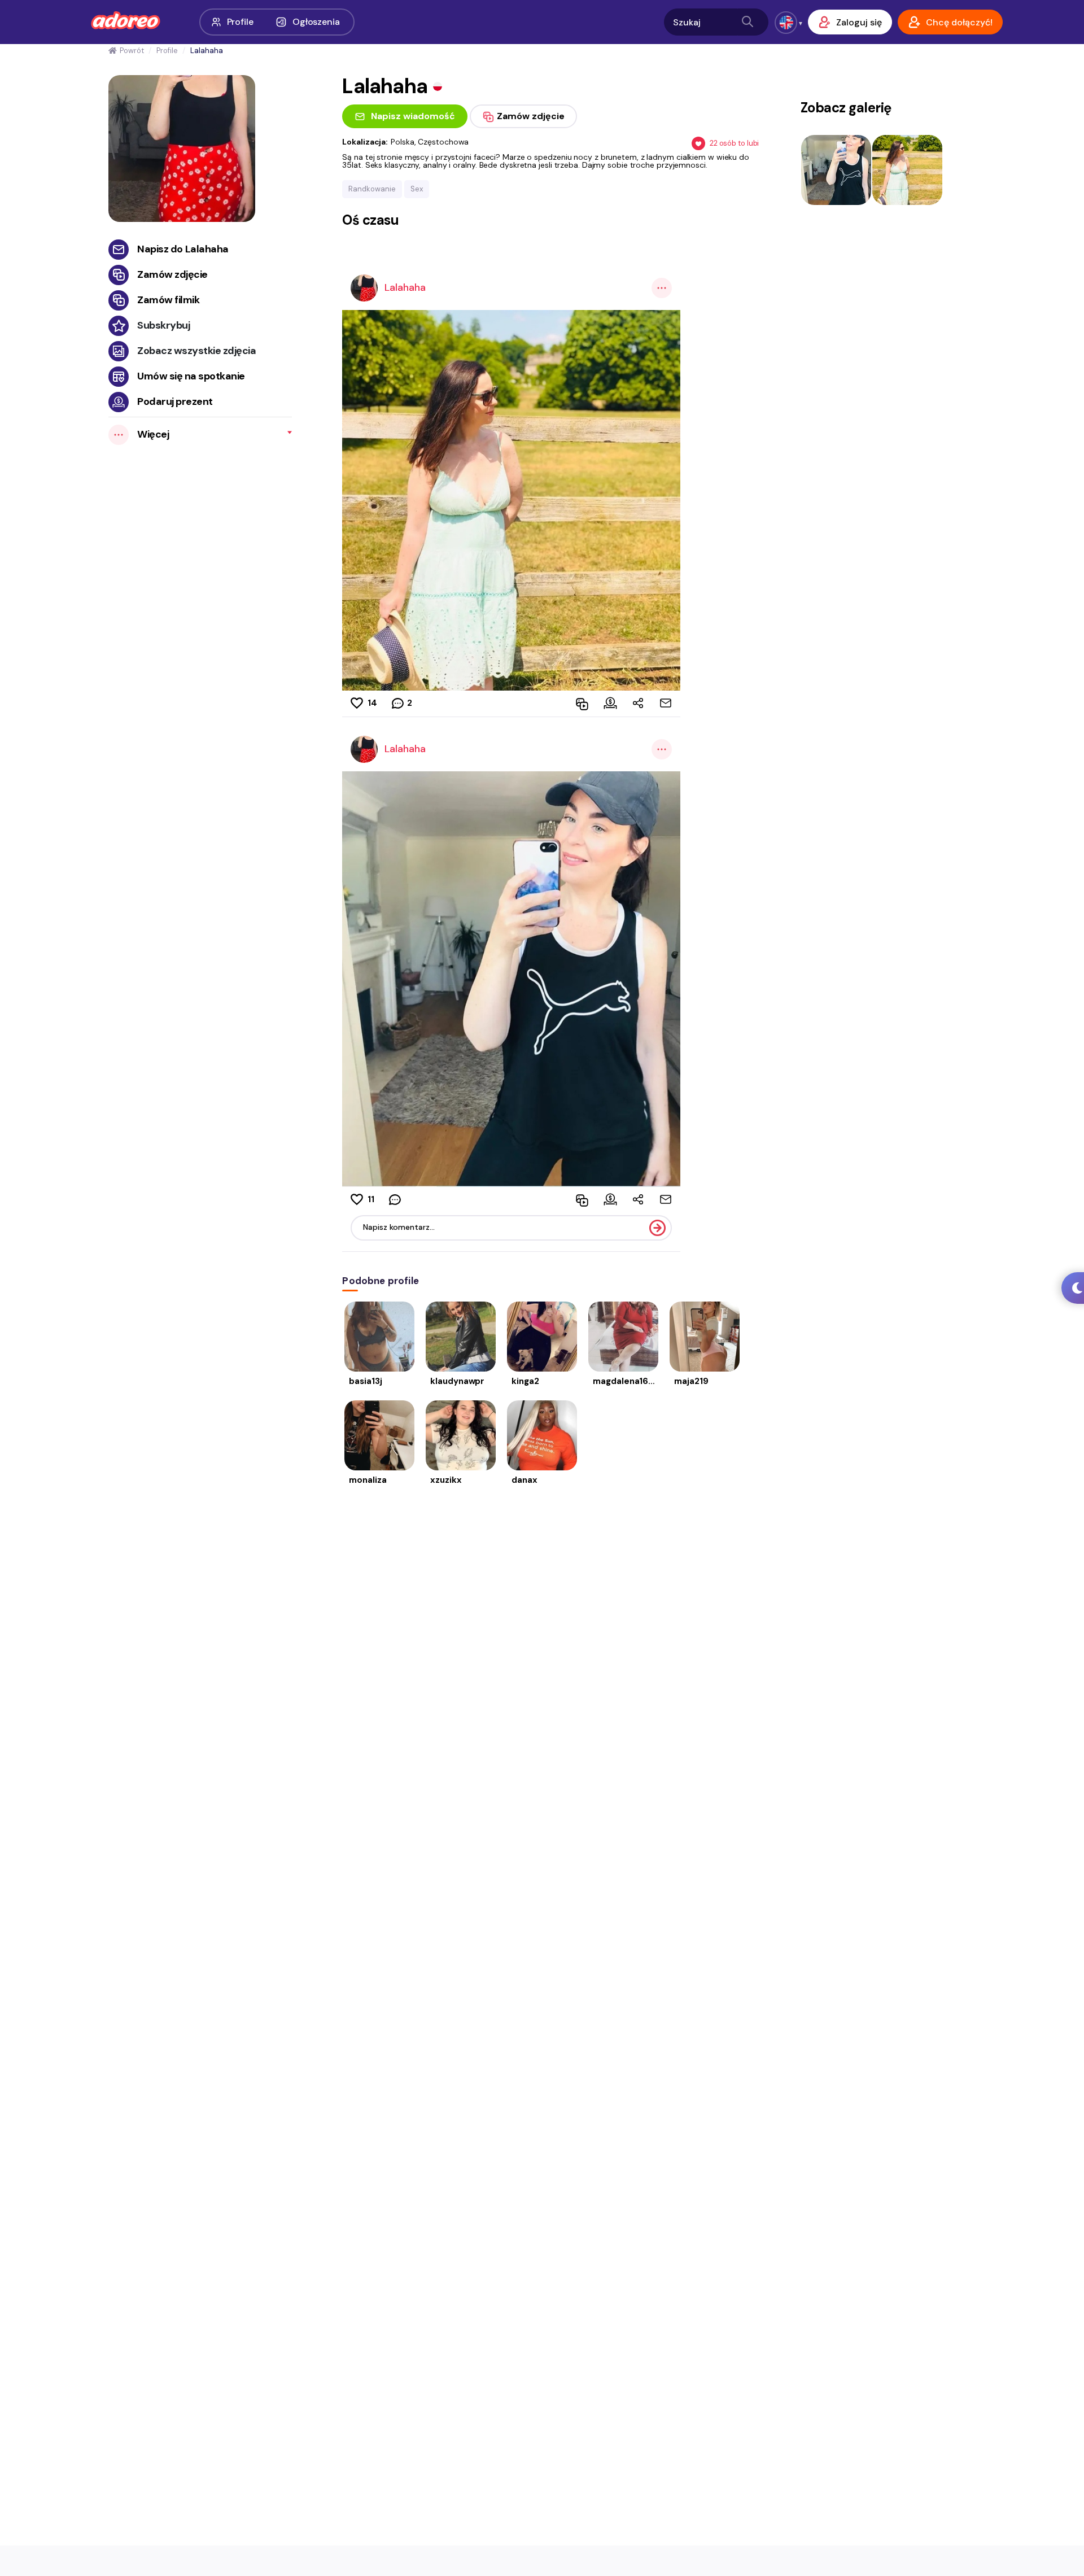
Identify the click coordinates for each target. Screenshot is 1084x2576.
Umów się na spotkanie (191, 376)
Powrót (132, 51)
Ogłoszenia (316, 22)
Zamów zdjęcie (172, 274)
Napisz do (183, 249)
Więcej (153, 434)
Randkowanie (372, 189)
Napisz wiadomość (413, 116)
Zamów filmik (168, 300)
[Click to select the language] (786, 23)
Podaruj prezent (175, 401)
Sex (417, 189)
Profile (240, 22)
